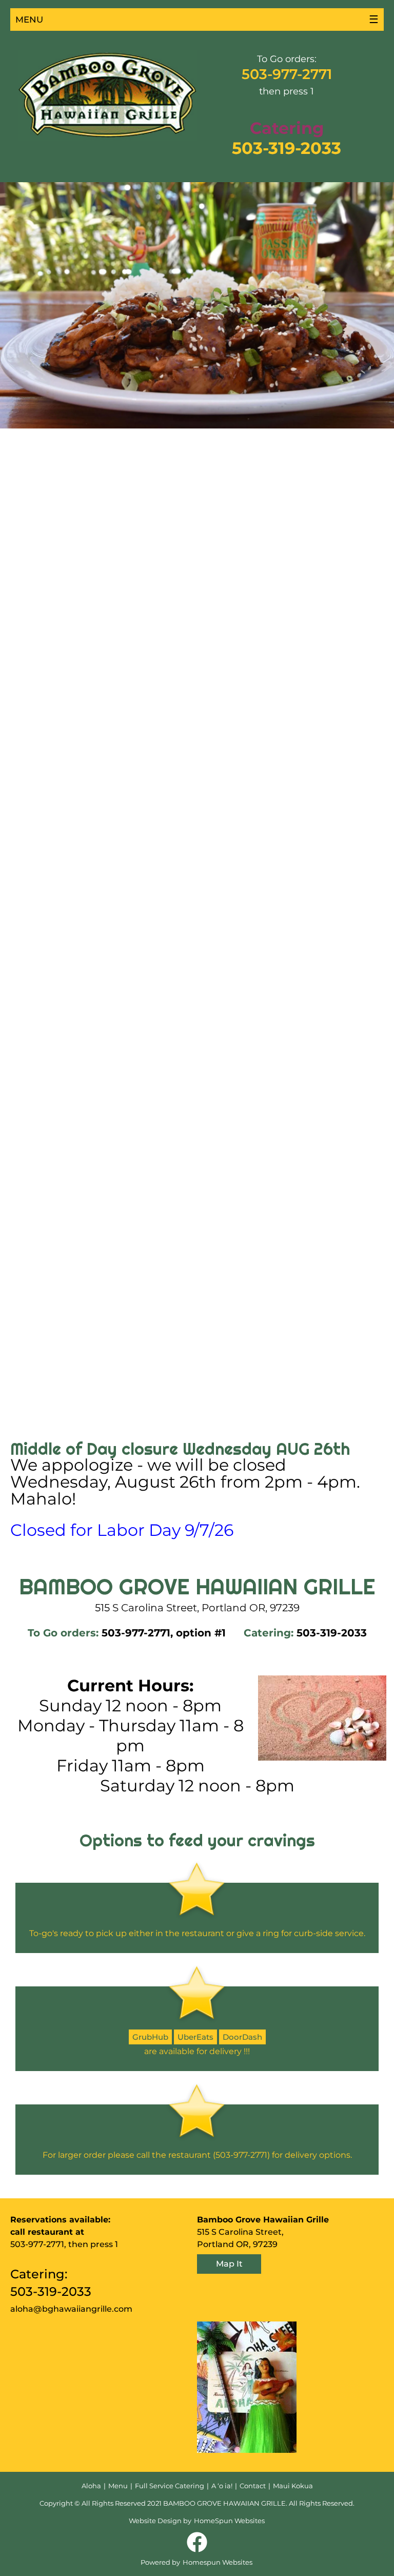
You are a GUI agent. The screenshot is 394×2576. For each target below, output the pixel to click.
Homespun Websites (218, 2562)
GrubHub (150, 2037)
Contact (253, 2486)
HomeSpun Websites (229, 2521)
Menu (118, 2486)
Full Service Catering (170, 2486)
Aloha (91, 2486)
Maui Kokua (293, 2486)
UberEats (195, 2037)
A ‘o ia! (222, 2486)
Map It (229, 2264)
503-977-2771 (287, 74)
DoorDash (242, 2037)
